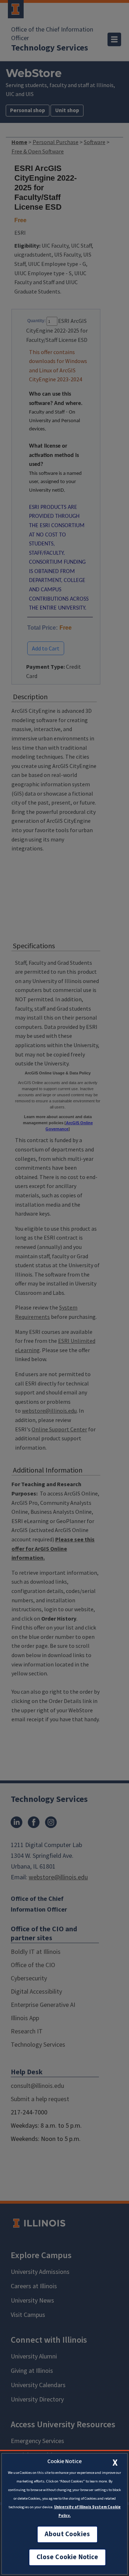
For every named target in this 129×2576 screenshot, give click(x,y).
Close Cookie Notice (67, 2557)
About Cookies (67, 2534)
